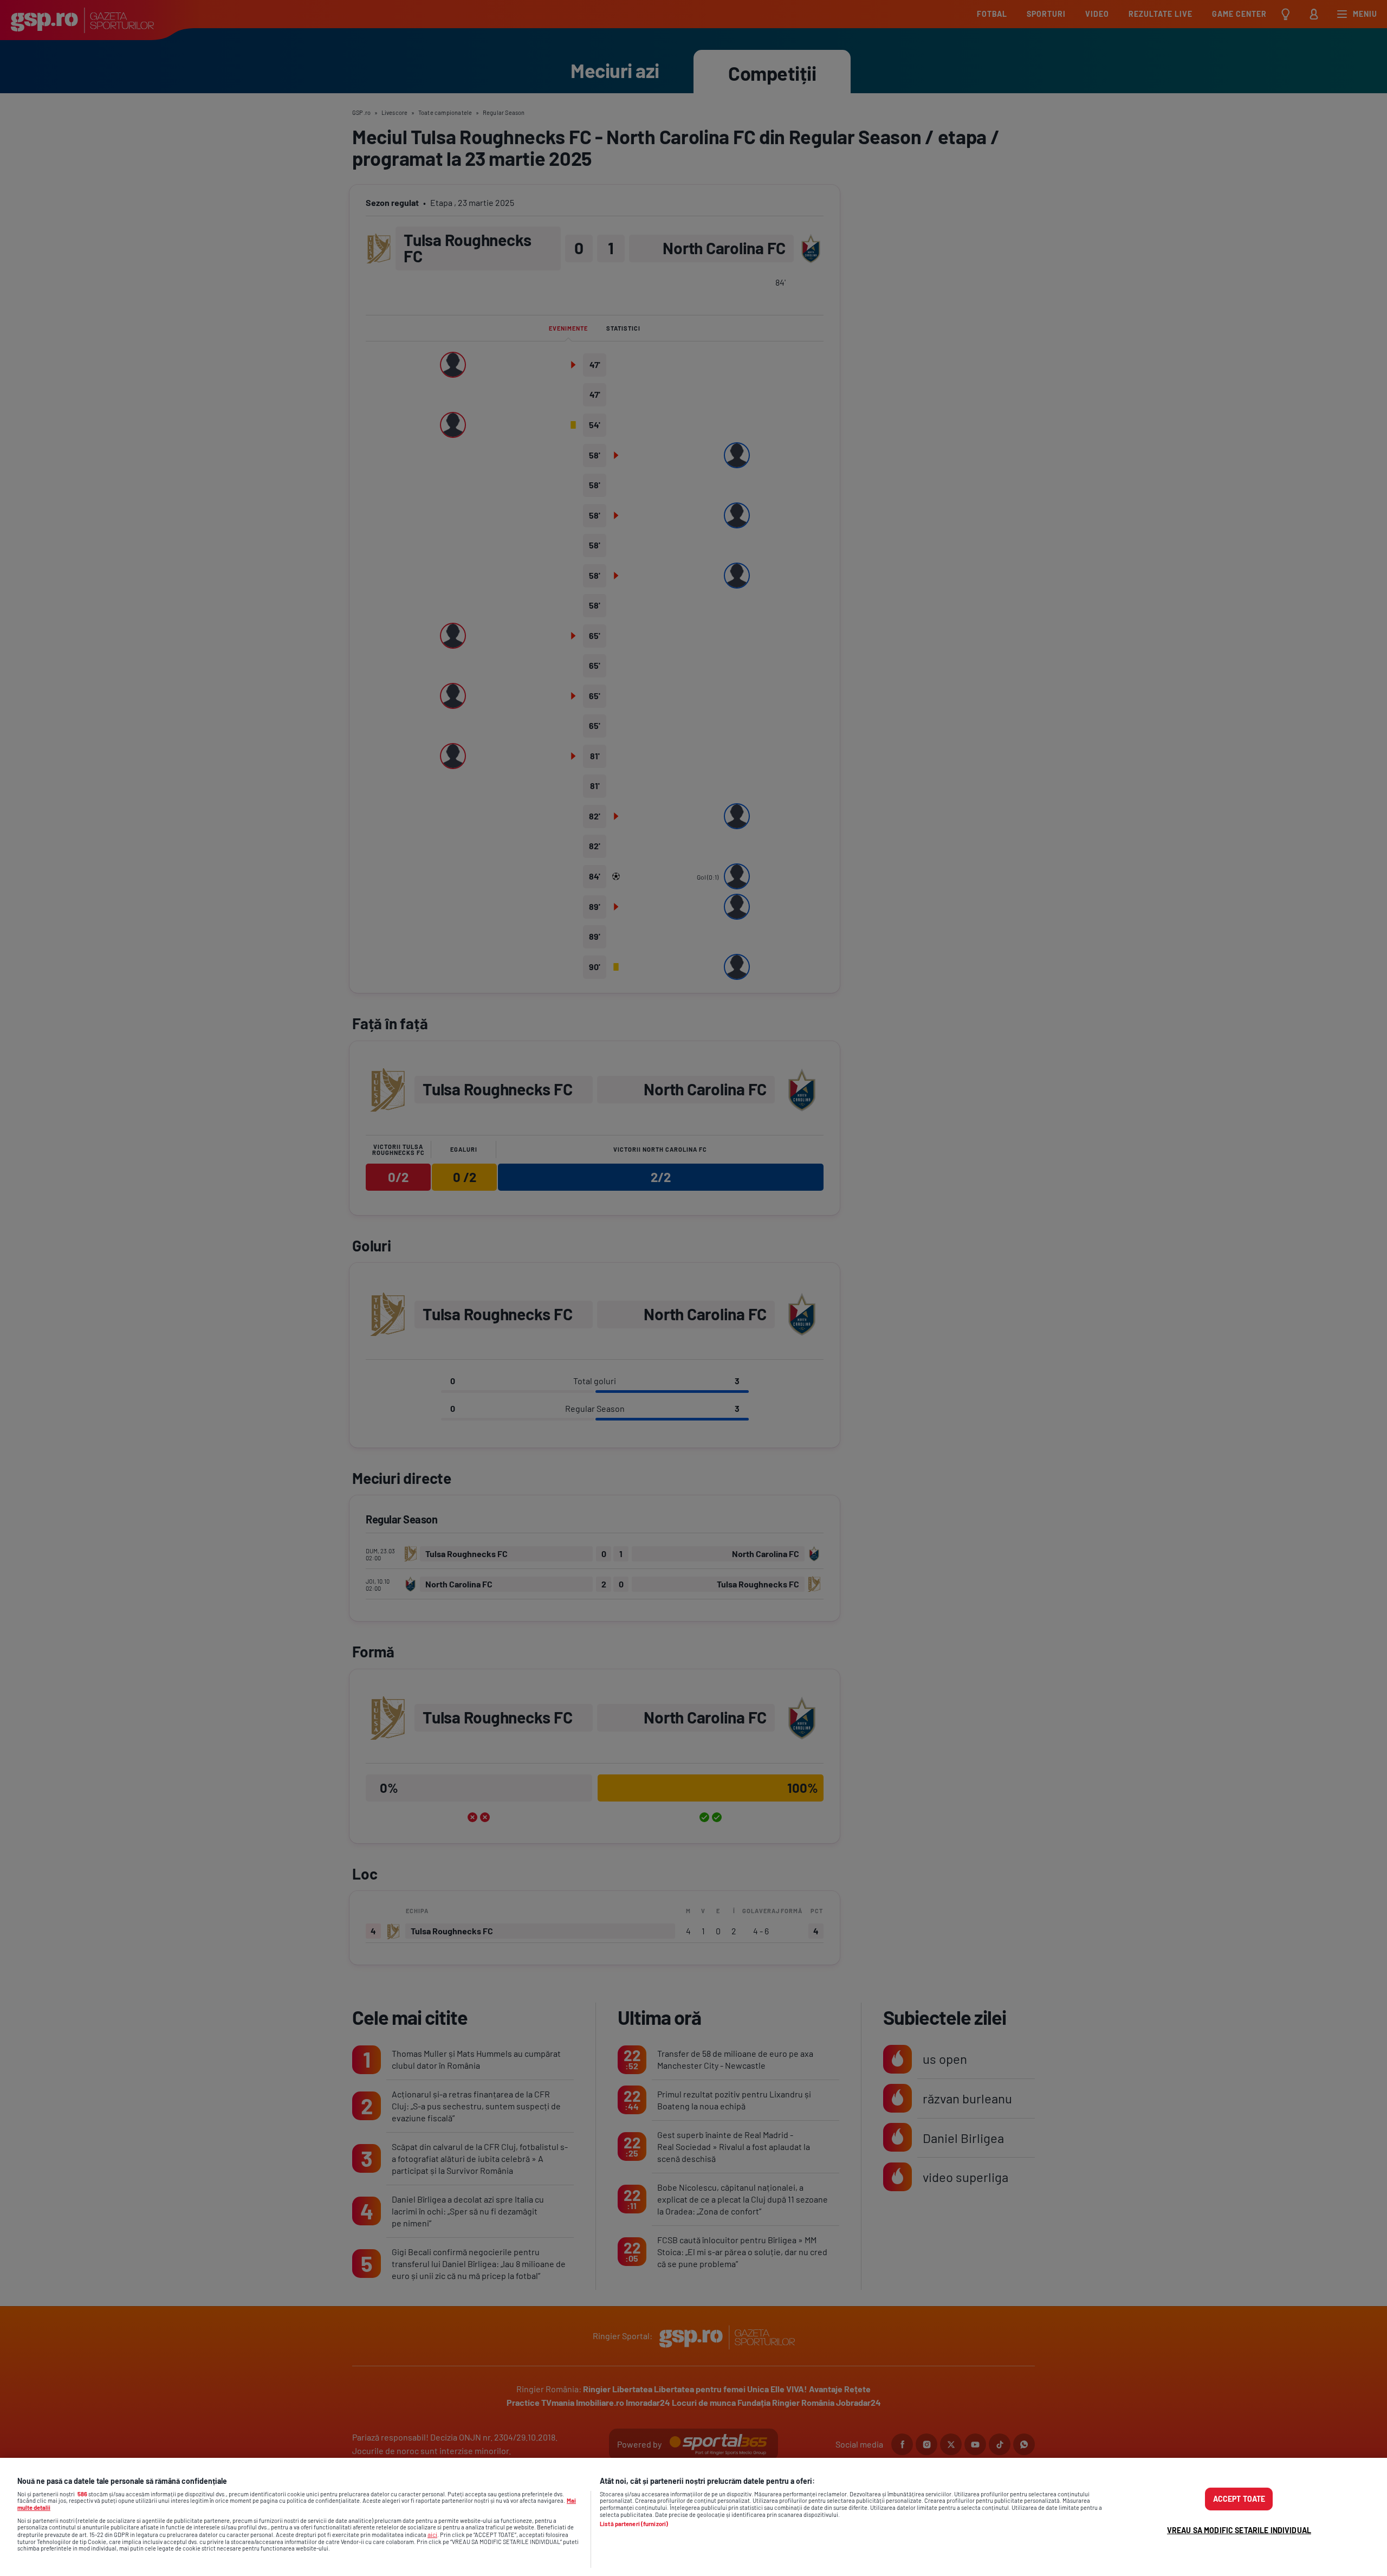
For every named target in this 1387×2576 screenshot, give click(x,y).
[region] (693, 2517)
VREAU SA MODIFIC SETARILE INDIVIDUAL (1239, 2530)
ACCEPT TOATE (1239, 2499)
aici (432, 2534)
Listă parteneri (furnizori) (634, 2524)
